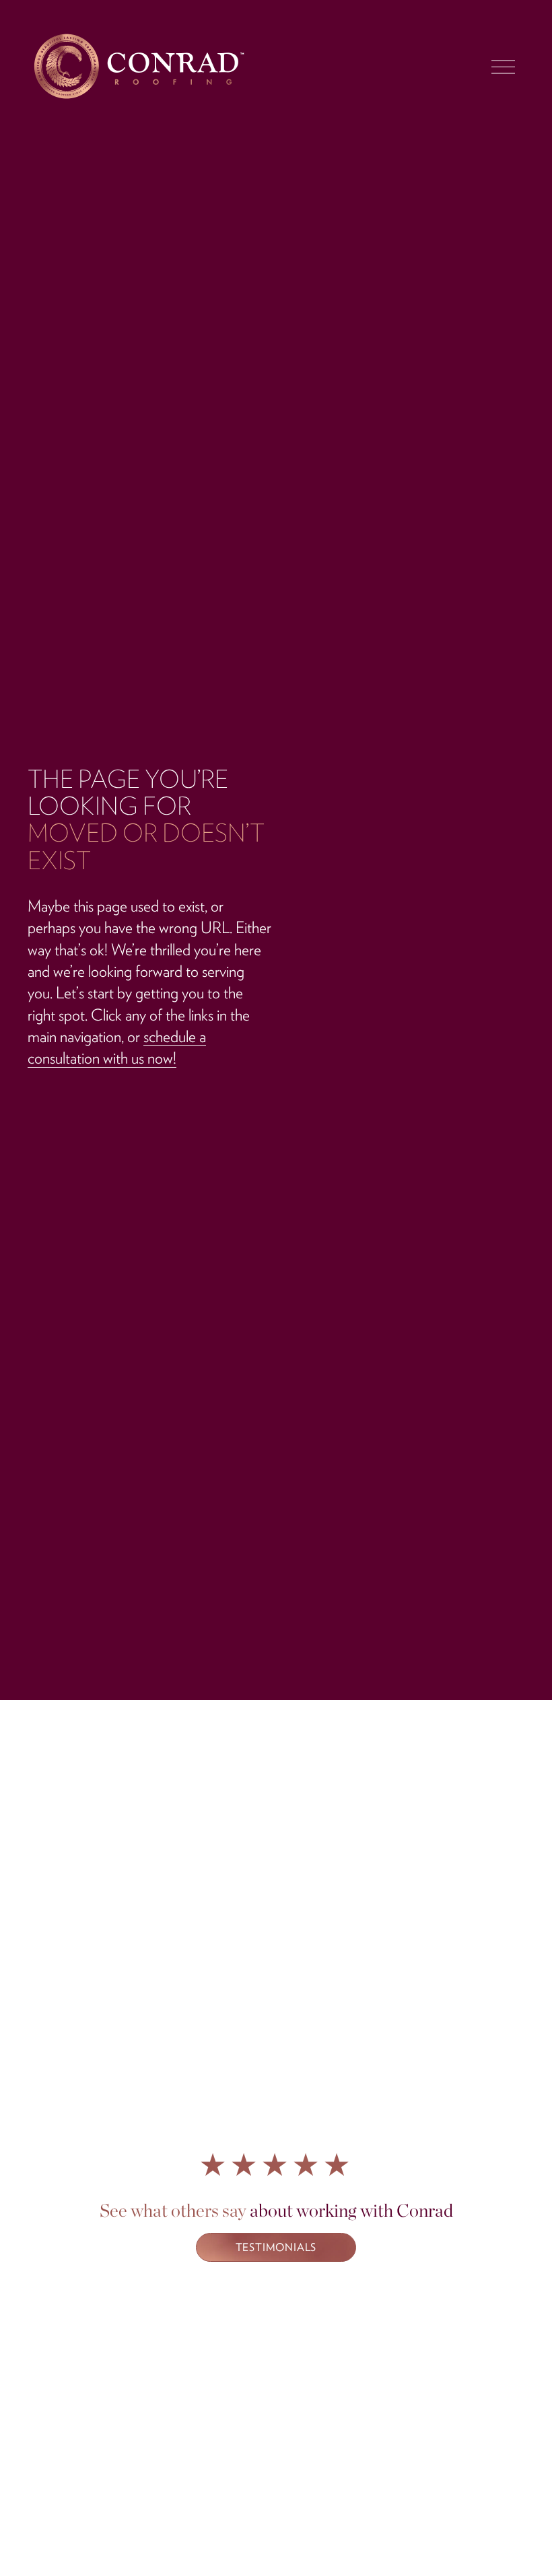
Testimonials (276, 2247)
